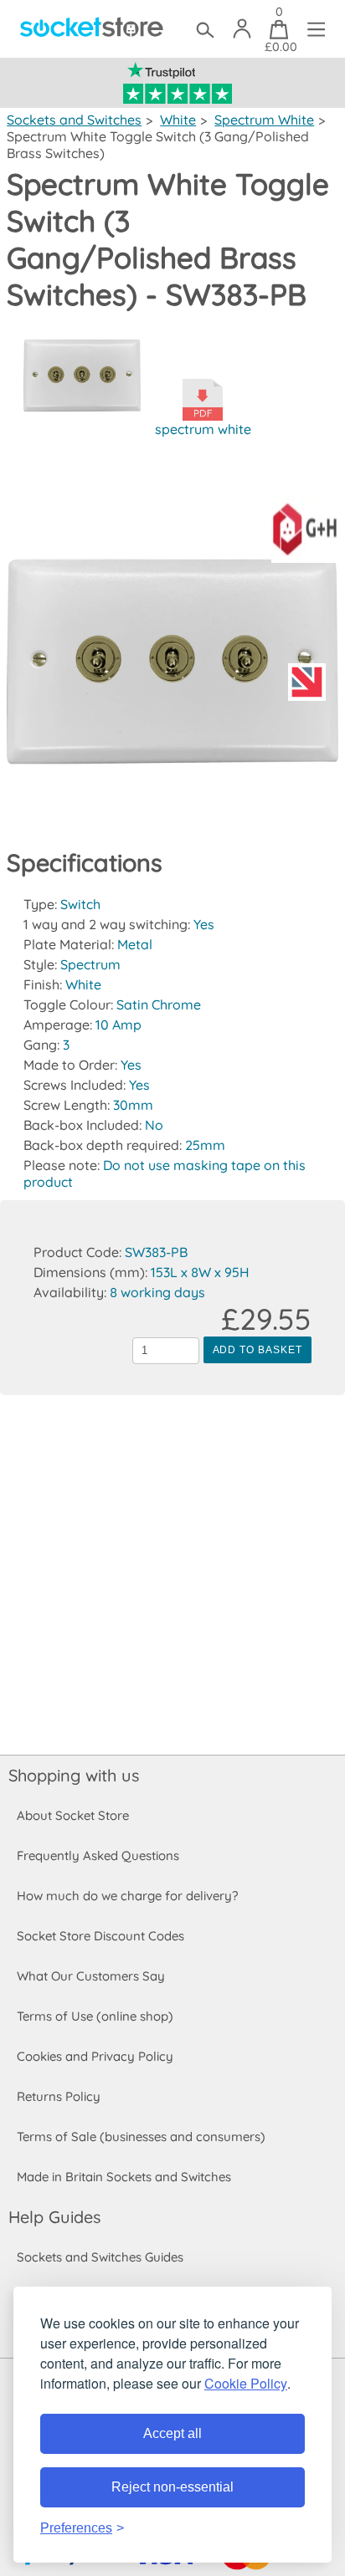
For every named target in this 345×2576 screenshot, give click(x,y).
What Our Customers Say (91, 1976)
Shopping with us (74, 1775)
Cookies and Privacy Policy (95, 2056)
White (178, 120)
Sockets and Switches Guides (100, 2257)
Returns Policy (59, 2096)
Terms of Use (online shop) (95, 2016)
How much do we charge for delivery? (127, 1896)
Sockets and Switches (74, 120)
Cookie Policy (246, 2383)
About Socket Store (73, 1815)
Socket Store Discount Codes (100, 1936)
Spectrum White (264, 120)
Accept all (172, 2433)
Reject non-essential (172, 2487)
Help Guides (54, 2217)
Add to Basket (257, 1350)
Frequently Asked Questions (98, 1855)
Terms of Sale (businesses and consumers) (141, 2136)
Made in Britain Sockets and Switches (124, 2177)
